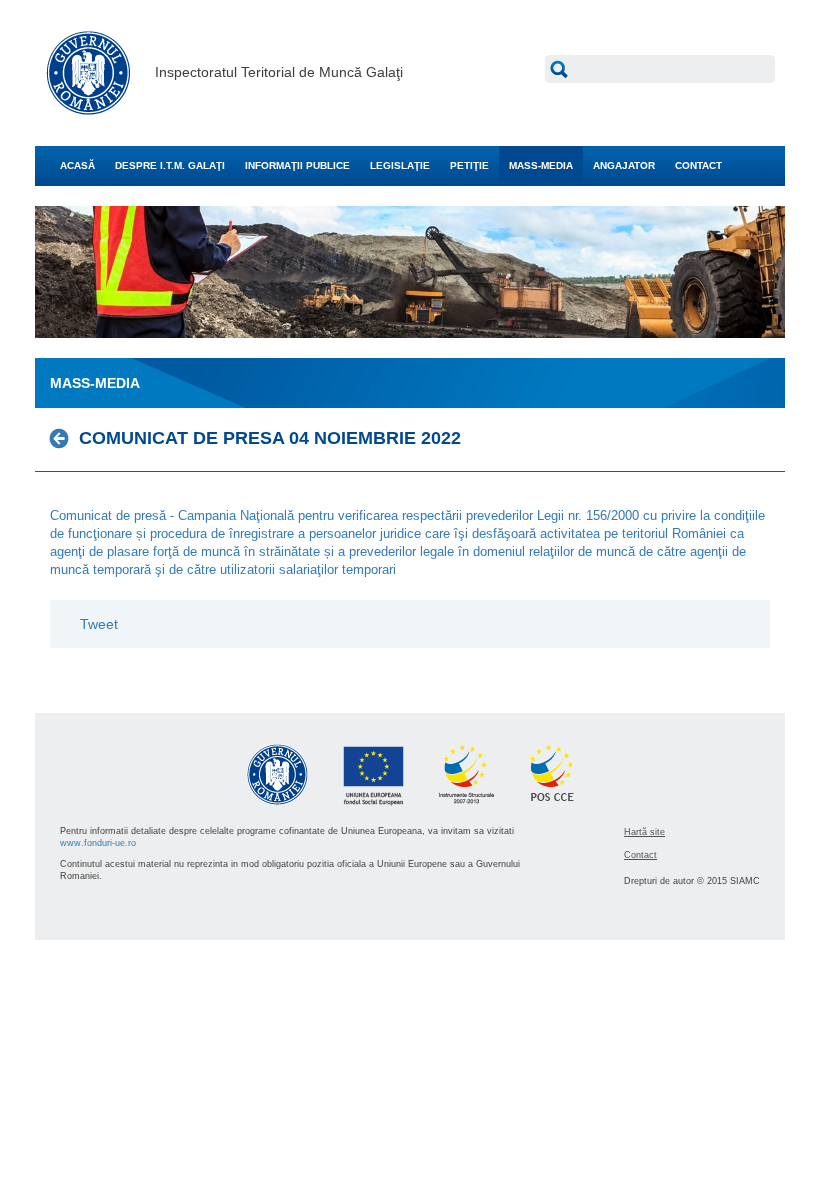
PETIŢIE (469, 165)
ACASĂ (77, 165)
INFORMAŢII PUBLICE (297, 165)
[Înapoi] (64, 439)
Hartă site (644, 832)
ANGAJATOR (624, 165)
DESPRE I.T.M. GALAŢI (170, 165)
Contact (640, 855)
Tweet (99, 624)
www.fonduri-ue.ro (98, 843)
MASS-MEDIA (541, 165)
